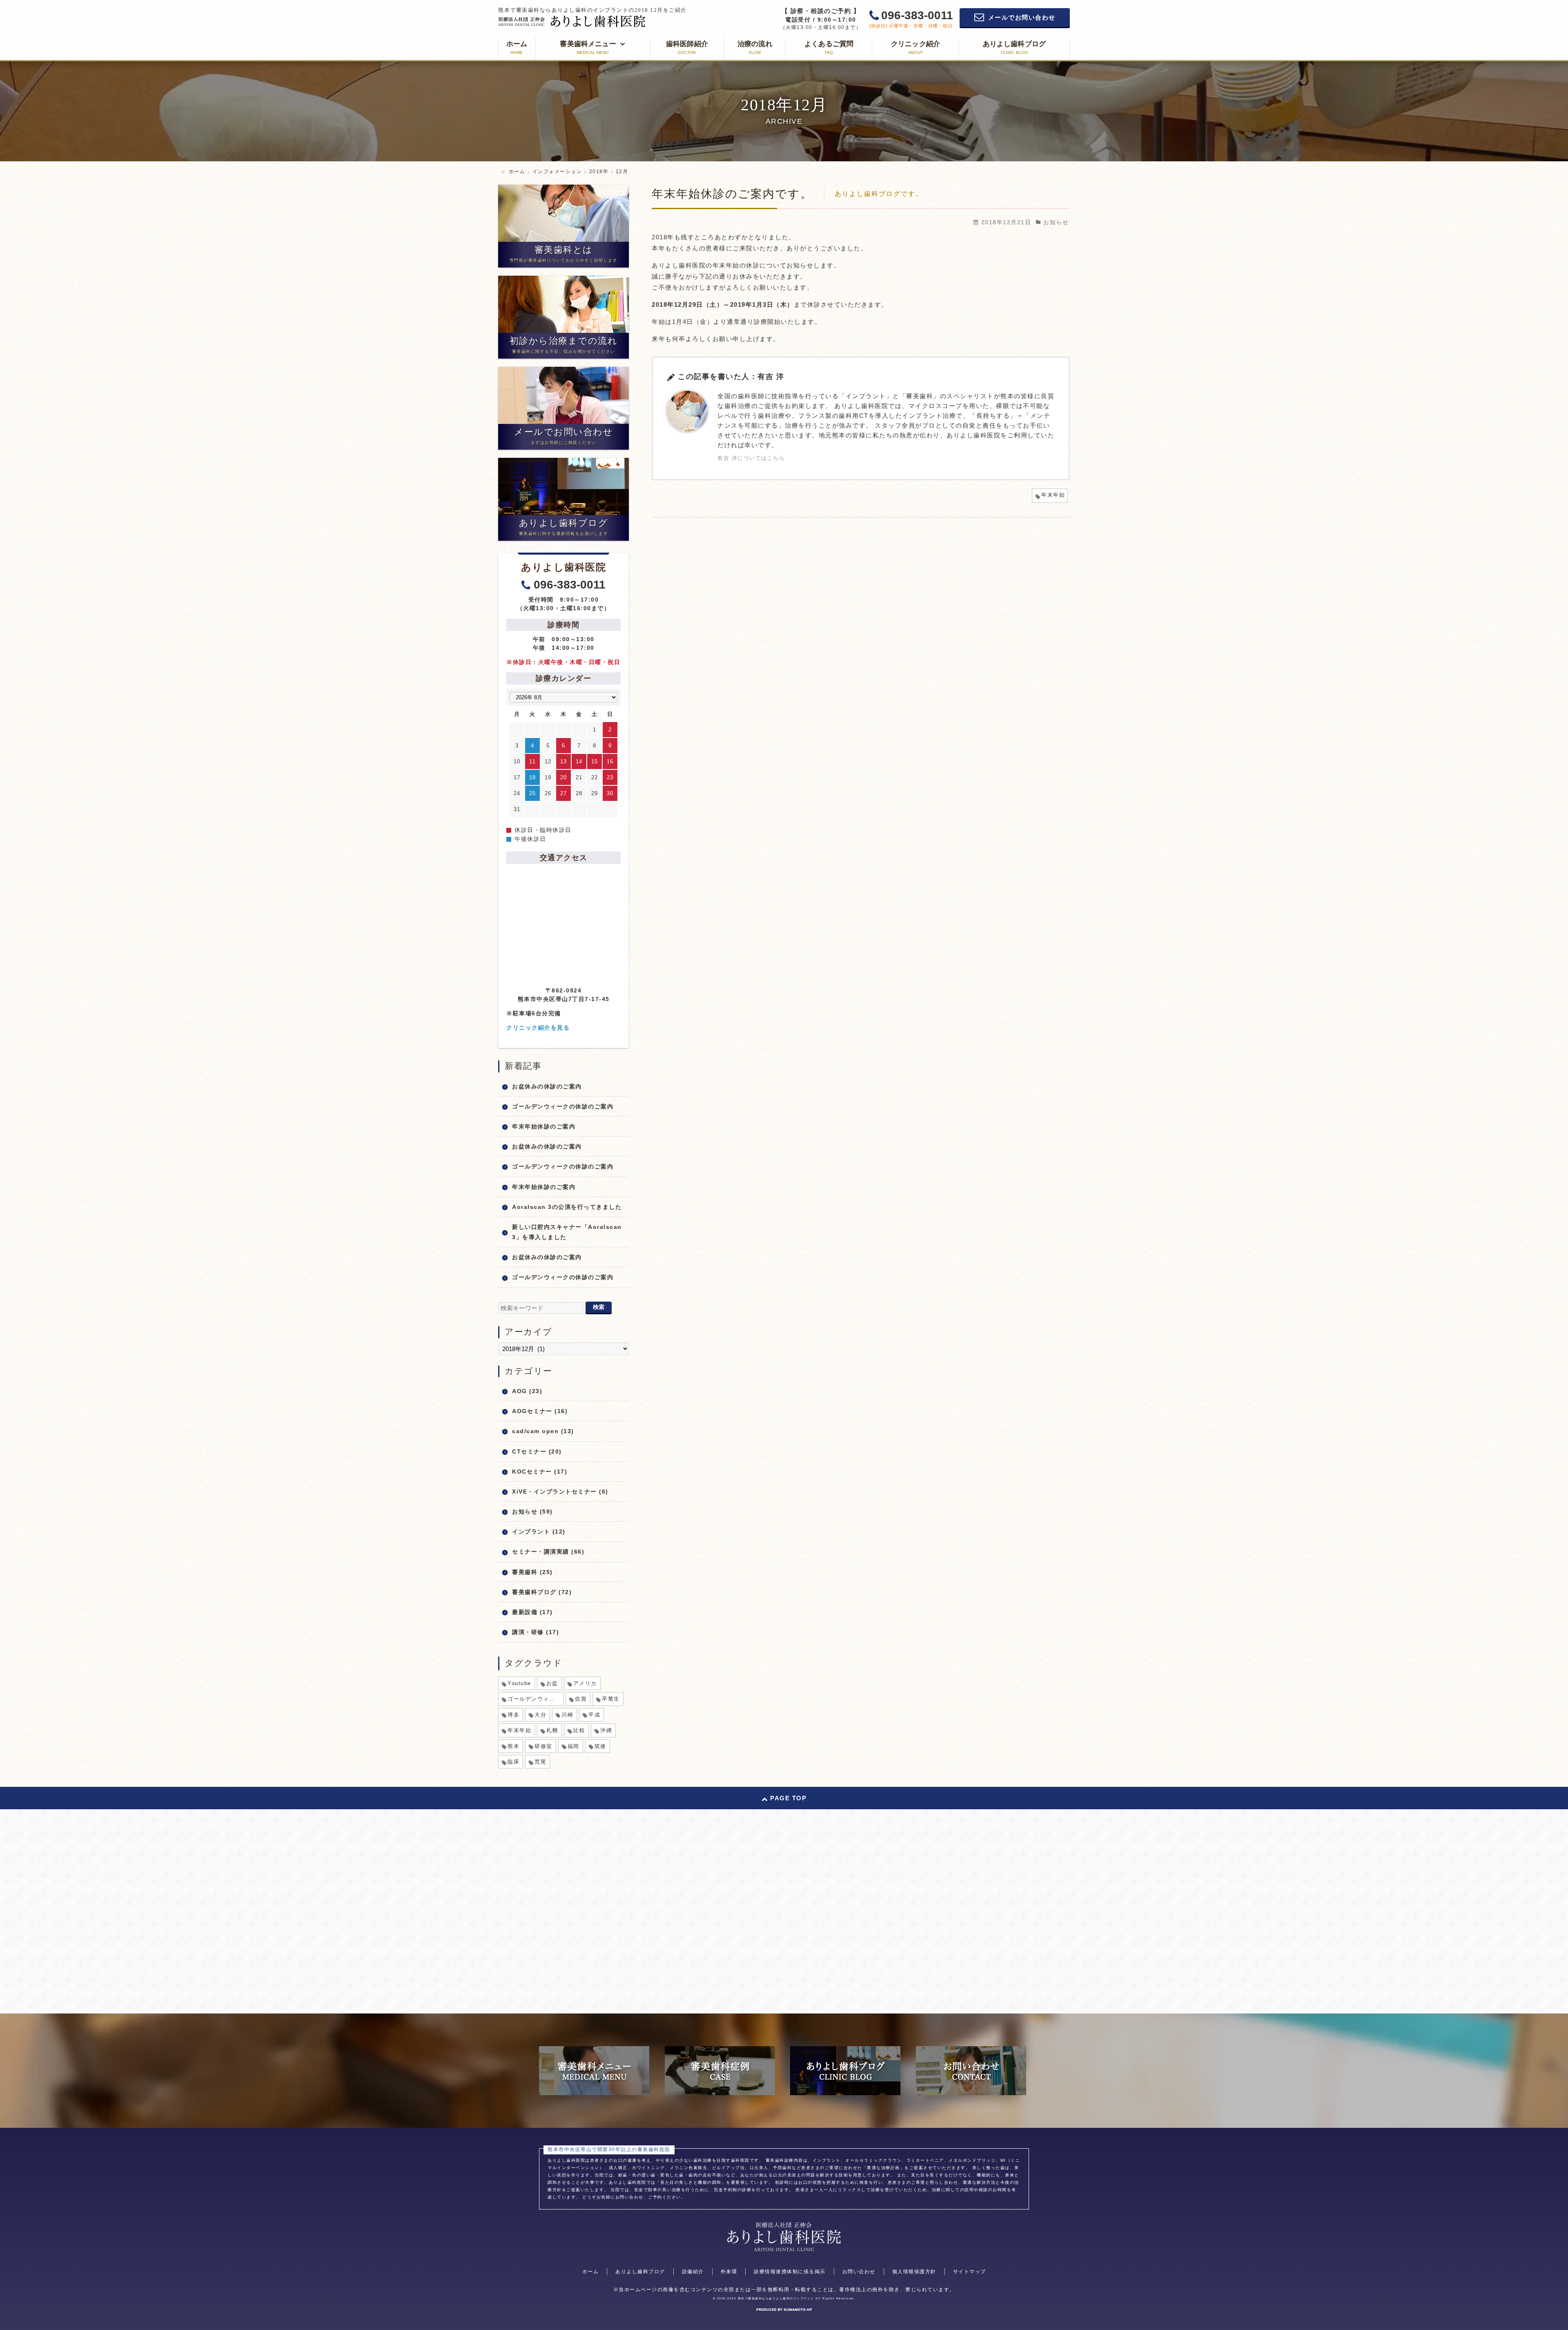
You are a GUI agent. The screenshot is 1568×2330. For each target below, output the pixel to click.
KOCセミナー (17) (540, 1472)
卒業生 (611, 1699)
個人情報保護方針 (914, 2272)
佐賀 (581, 1699)
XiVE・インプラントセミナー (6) (560, 1492)
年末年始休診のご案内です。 (732, 194)
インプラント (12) (539, 1532)
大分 (540, 1715)
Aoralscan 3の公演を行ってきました (567, 1207)
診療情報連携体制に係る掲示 (790, 2272)
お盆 (552, 1683)
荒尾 (540, 1762)
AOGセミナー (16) (540, 1411)
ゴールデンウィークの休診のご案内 (563, 1106)
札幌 (552, 1730)
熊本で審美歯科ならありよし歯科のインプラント (776, 2298)
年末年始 (1053, 495)
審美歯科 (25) (532, 1572)
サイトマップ (970, 2272)
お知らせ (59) (532, 1512)
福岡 (574, 1746)
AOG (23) (527, 1391)
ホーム (591, 2272)
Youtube (519, 1683)
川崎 (567, 1715)
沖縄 (606, 1730)
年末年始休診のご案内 (544, 1126)
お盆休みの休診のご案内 (547, 1086)
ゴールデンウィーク (534, 1699)
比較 (579, 1730)
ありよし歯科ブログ (640, 2272)
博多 (513, 1715)
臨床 (513, 1762)
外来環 (729, 2272)
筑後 (600, 1746)
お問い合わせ (859, 2272)
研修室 (543, 1746)
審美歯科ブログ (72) (542, 1592)
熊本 (513, 1746)
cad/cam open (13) (543, 1431)
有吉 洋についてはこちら (751, 458)
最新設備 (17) (532, 1612)
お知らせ (1056, 222)
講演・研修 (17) (536, 1632)
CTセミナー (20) (537, 1452)
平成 (594, 1715)
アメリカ (585, 1683)
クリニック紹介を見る (538, 1028)
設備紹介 (693, 2272)
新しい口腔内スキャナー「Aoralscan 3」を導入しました (567, 1232)
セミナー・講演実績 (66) (548, 1552)
